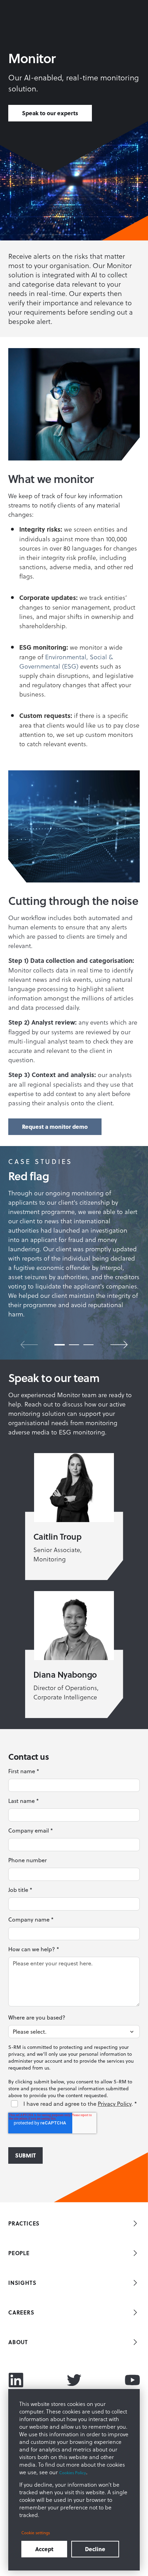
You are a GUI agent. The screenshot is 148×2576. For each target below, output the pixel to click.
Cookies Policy (73, 2473)
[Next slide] (119, 1345)
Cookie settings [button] (36, 2533)
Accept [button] (44, 2549)
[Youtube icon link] (132, 2380)
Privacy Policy (115, 2104)
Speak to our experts (50, 113)
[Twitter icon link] (74, 2380)
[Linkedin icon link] (16, 2380)
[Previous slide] (29, 1345)
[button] (60, 1345)
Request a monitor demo (55, 1127)
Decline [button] (95, 2549)
